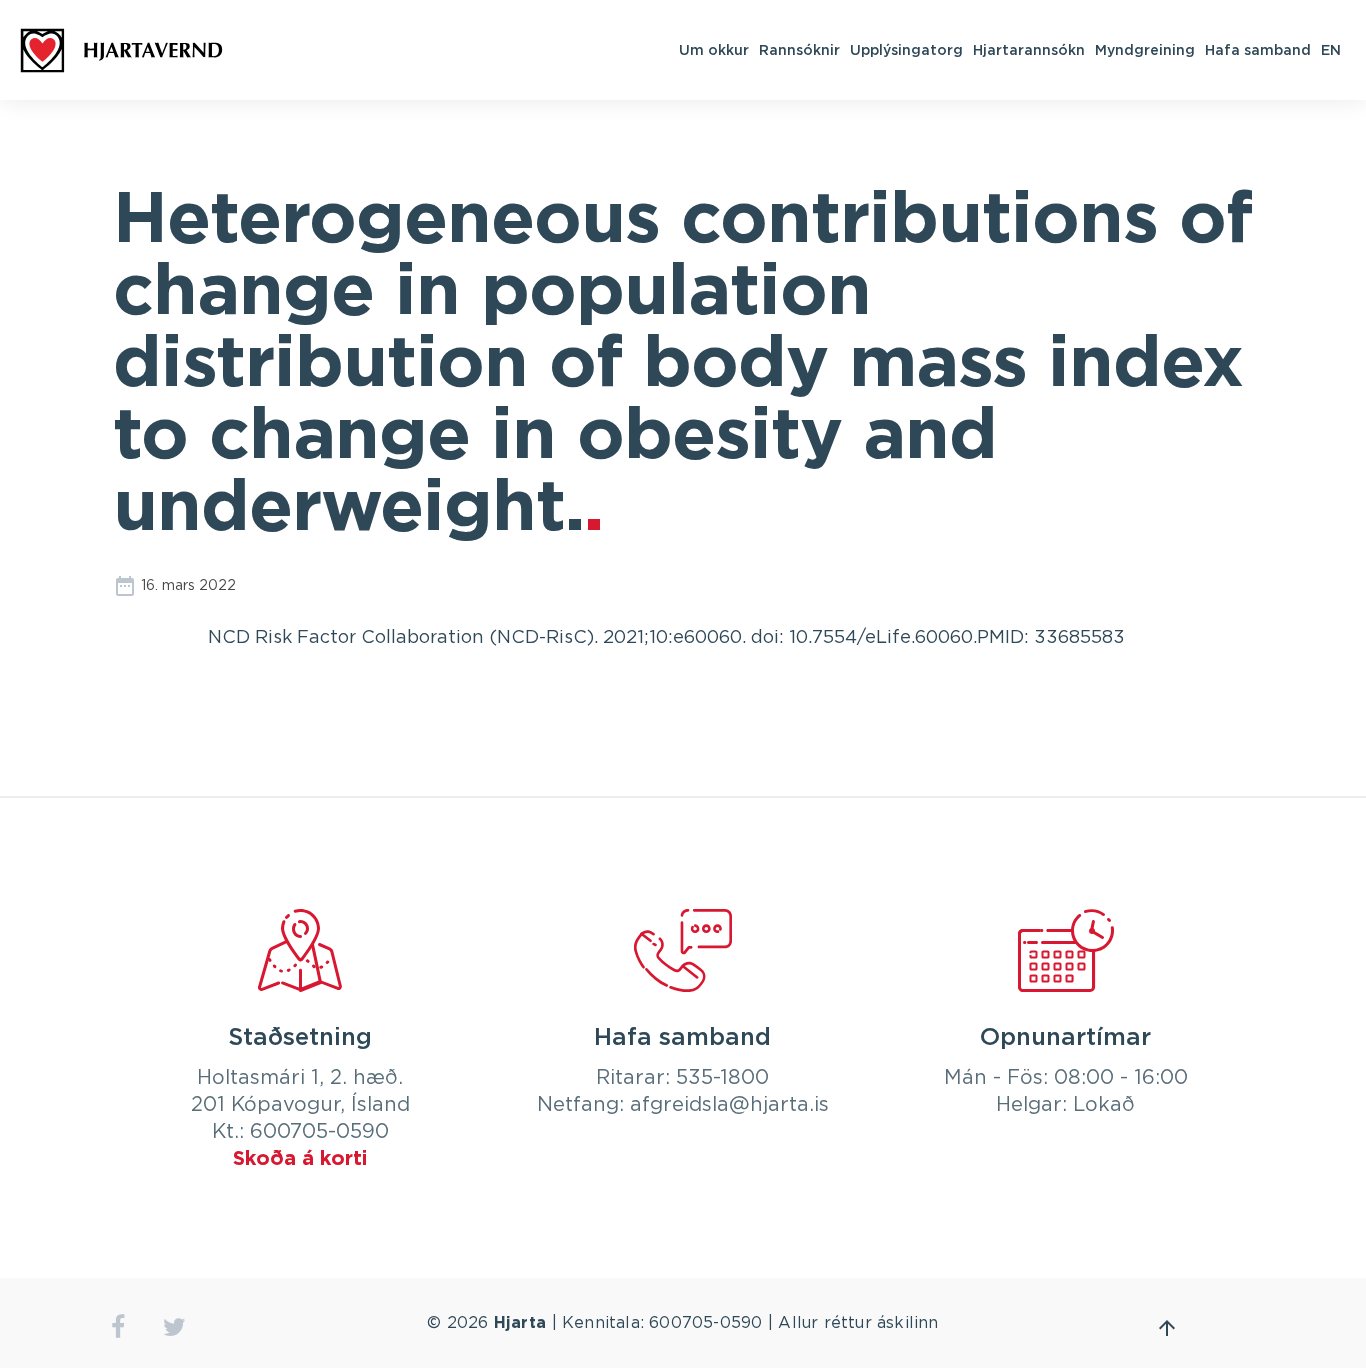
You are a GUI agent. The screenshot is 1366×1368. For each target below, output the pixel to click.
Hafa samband (1258, 49)
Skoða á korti (300, 1159)
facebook (117, 1327)
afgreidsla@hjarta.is (729, 1105)
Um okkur (714, 49)
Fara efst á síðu (1167, 1328)
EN (1331, 49)
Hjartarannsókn (1029, 49)
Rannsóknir (799, 49)
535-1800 (722, 1078)
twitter (174, 1327)
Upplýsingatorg (906, 49)
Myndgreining (1145, 49)
